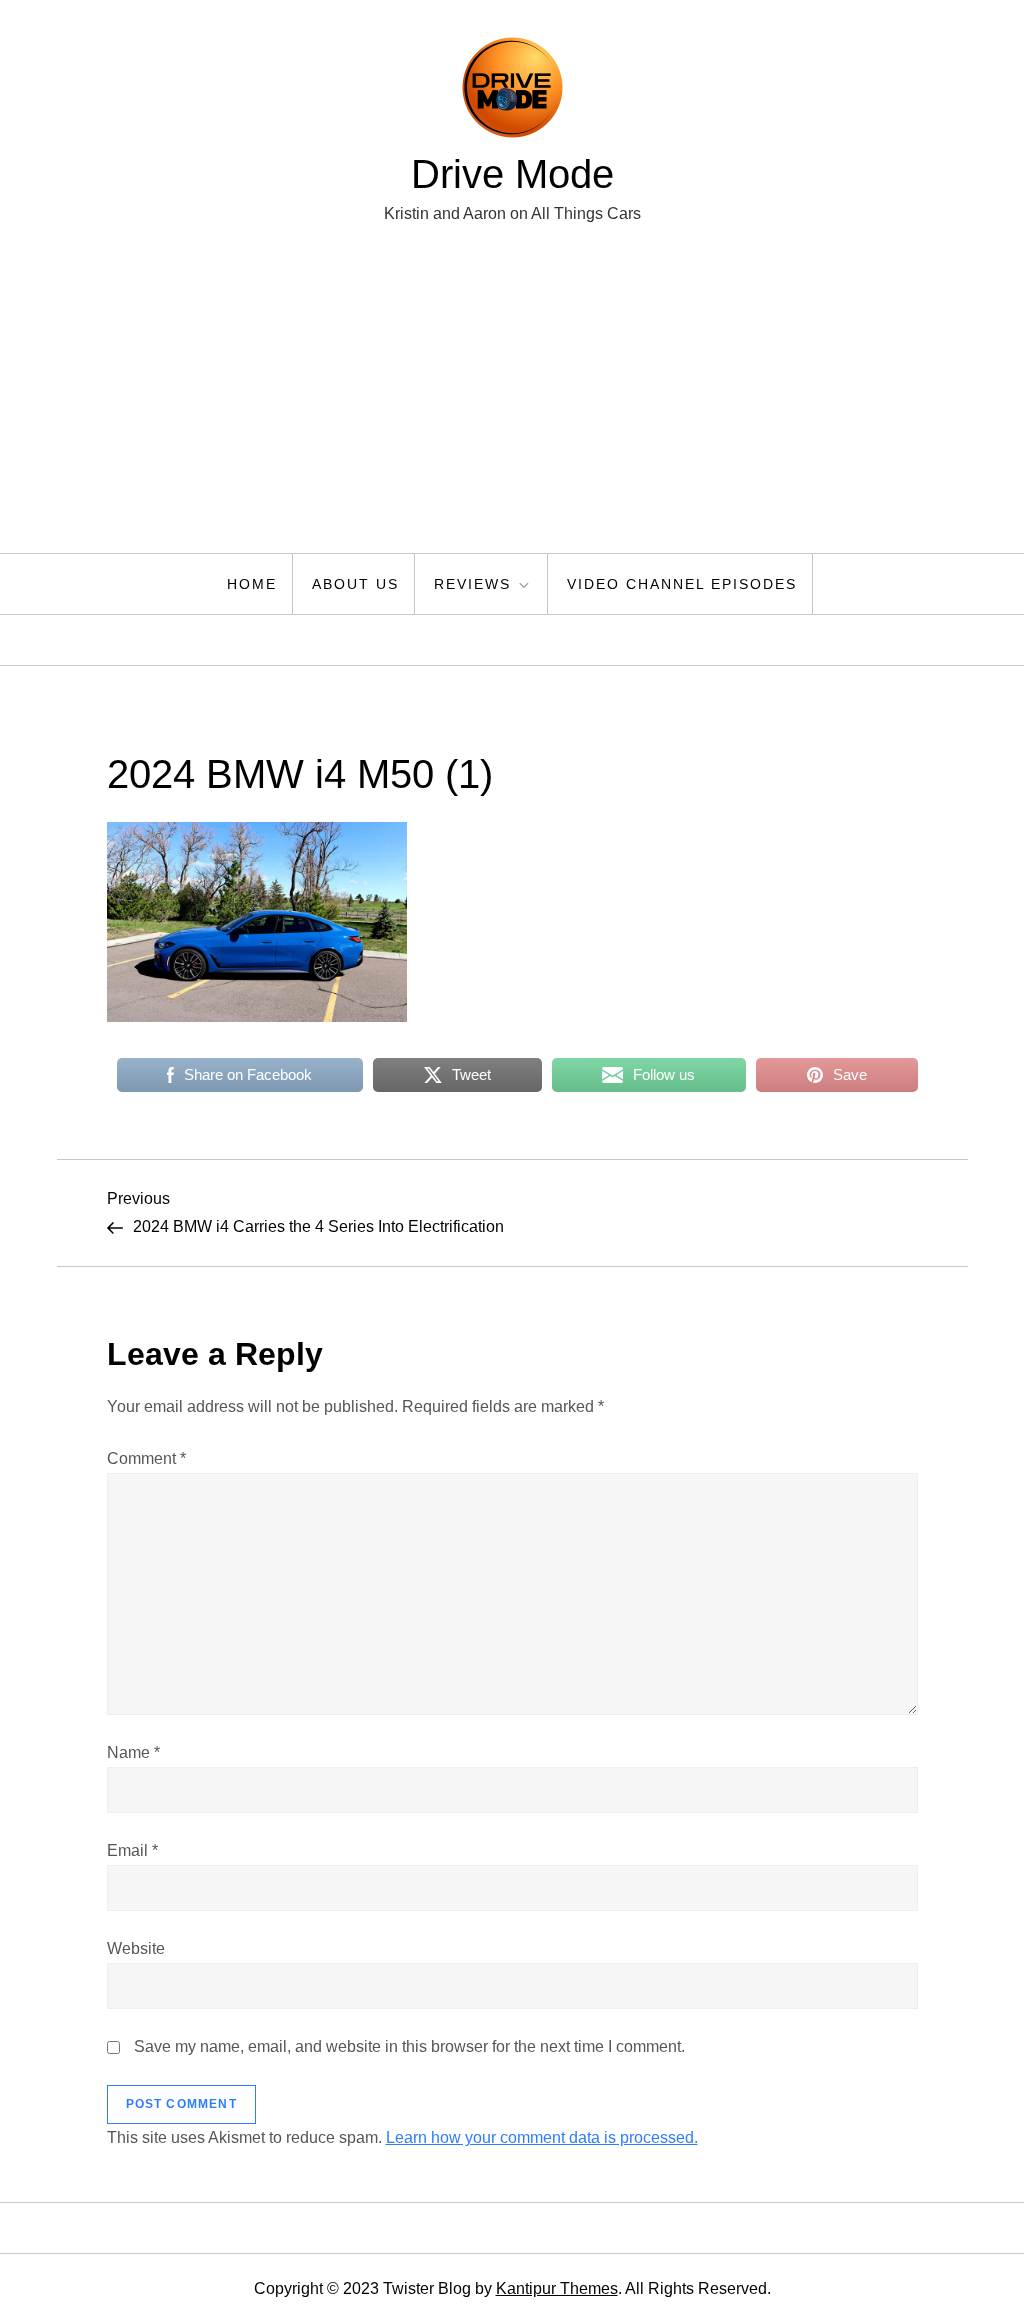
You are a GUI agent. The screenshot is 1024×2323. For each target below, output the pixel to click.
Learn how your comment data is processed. (542, 2137)
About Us (355, 584)
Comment (146, 1458)
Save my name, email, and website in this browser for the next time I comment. (409, 2046)
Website (136, 1948)
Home (252, 584)
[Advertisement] (512, 403)
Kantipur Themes (557, 2288)
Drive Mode (512, 174)
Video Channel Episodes (682, 584)
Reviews (472, 584)
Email (132, 1850)
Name (133, 1752)
